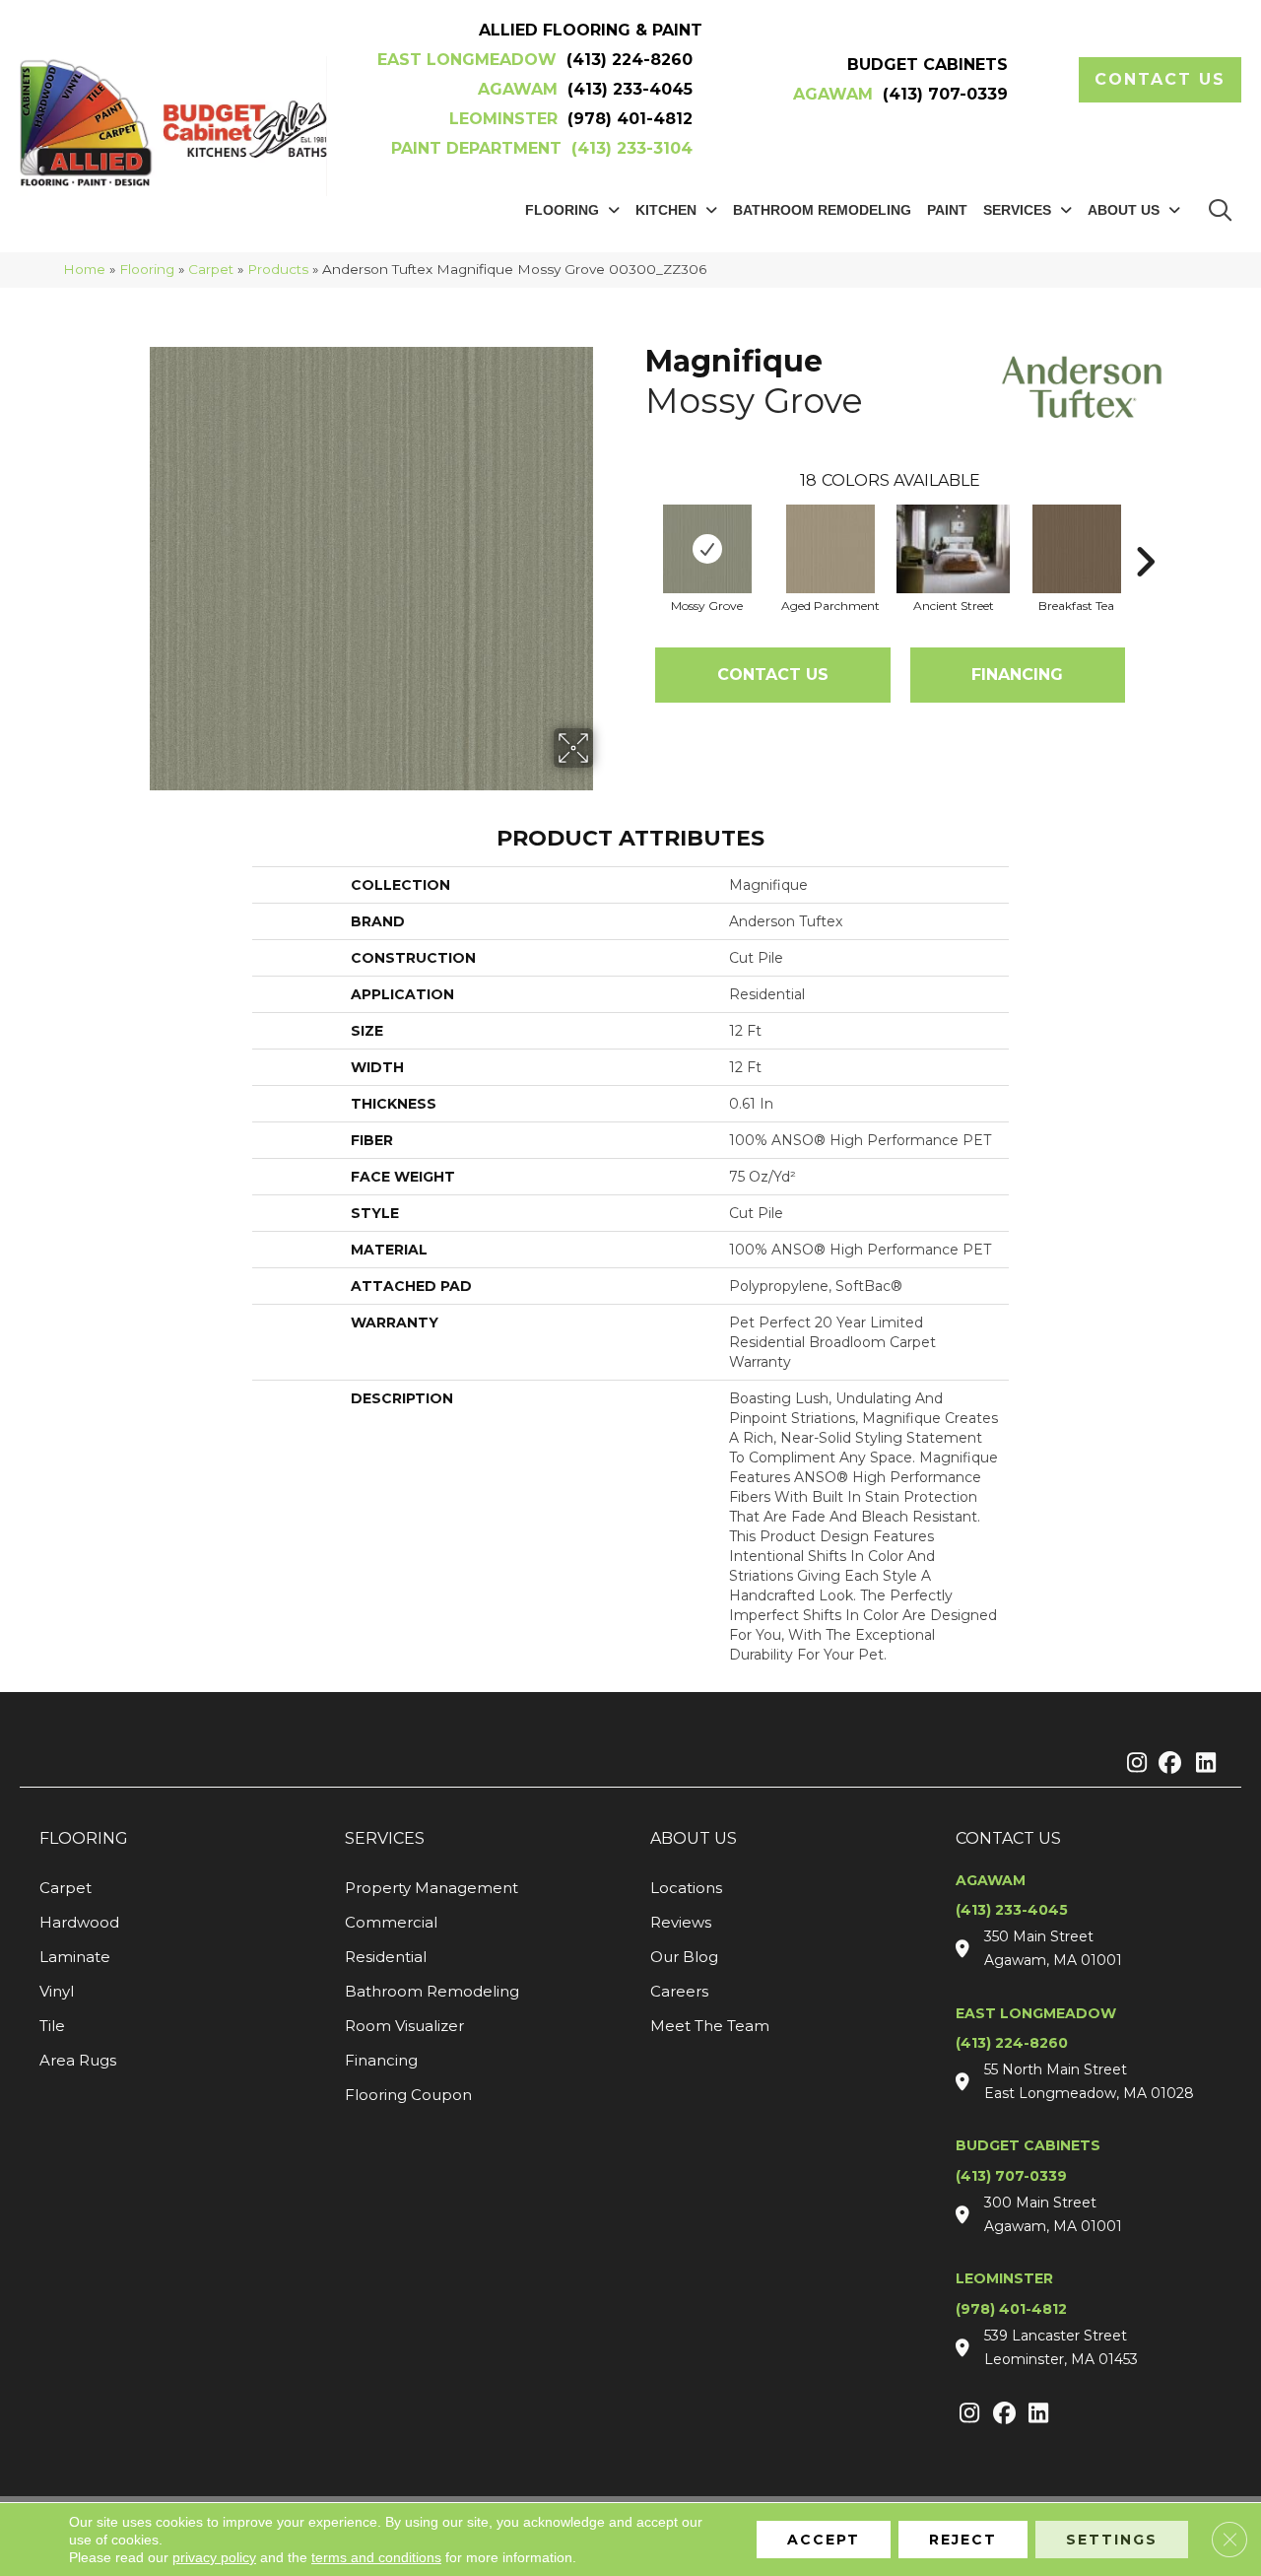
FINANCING (1017, 675)
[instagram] (1132, 1764)
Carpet (211, 269)
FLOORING (84, 1838)
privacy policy (214, 2557)
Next (1145, 532)
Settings (1112, 2540)
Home (84, 269)
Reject (963, 2540)
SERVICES (385, 1838)
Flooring (147, 269)
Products (278, 269)
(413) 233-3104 (632, 148)
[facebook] (1167, 1764)
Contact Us (773, 675)
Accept (824, 2540)
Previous (635, 532)
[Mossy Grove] (707, 549)
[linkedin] (1201, 1764)
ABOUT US (694, 1838)
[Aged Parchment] (830, 549)
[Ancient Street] (953, 549)
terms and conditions (376, 2557)
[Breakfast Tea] (1077, 549)
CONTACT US (1008, 1838)
